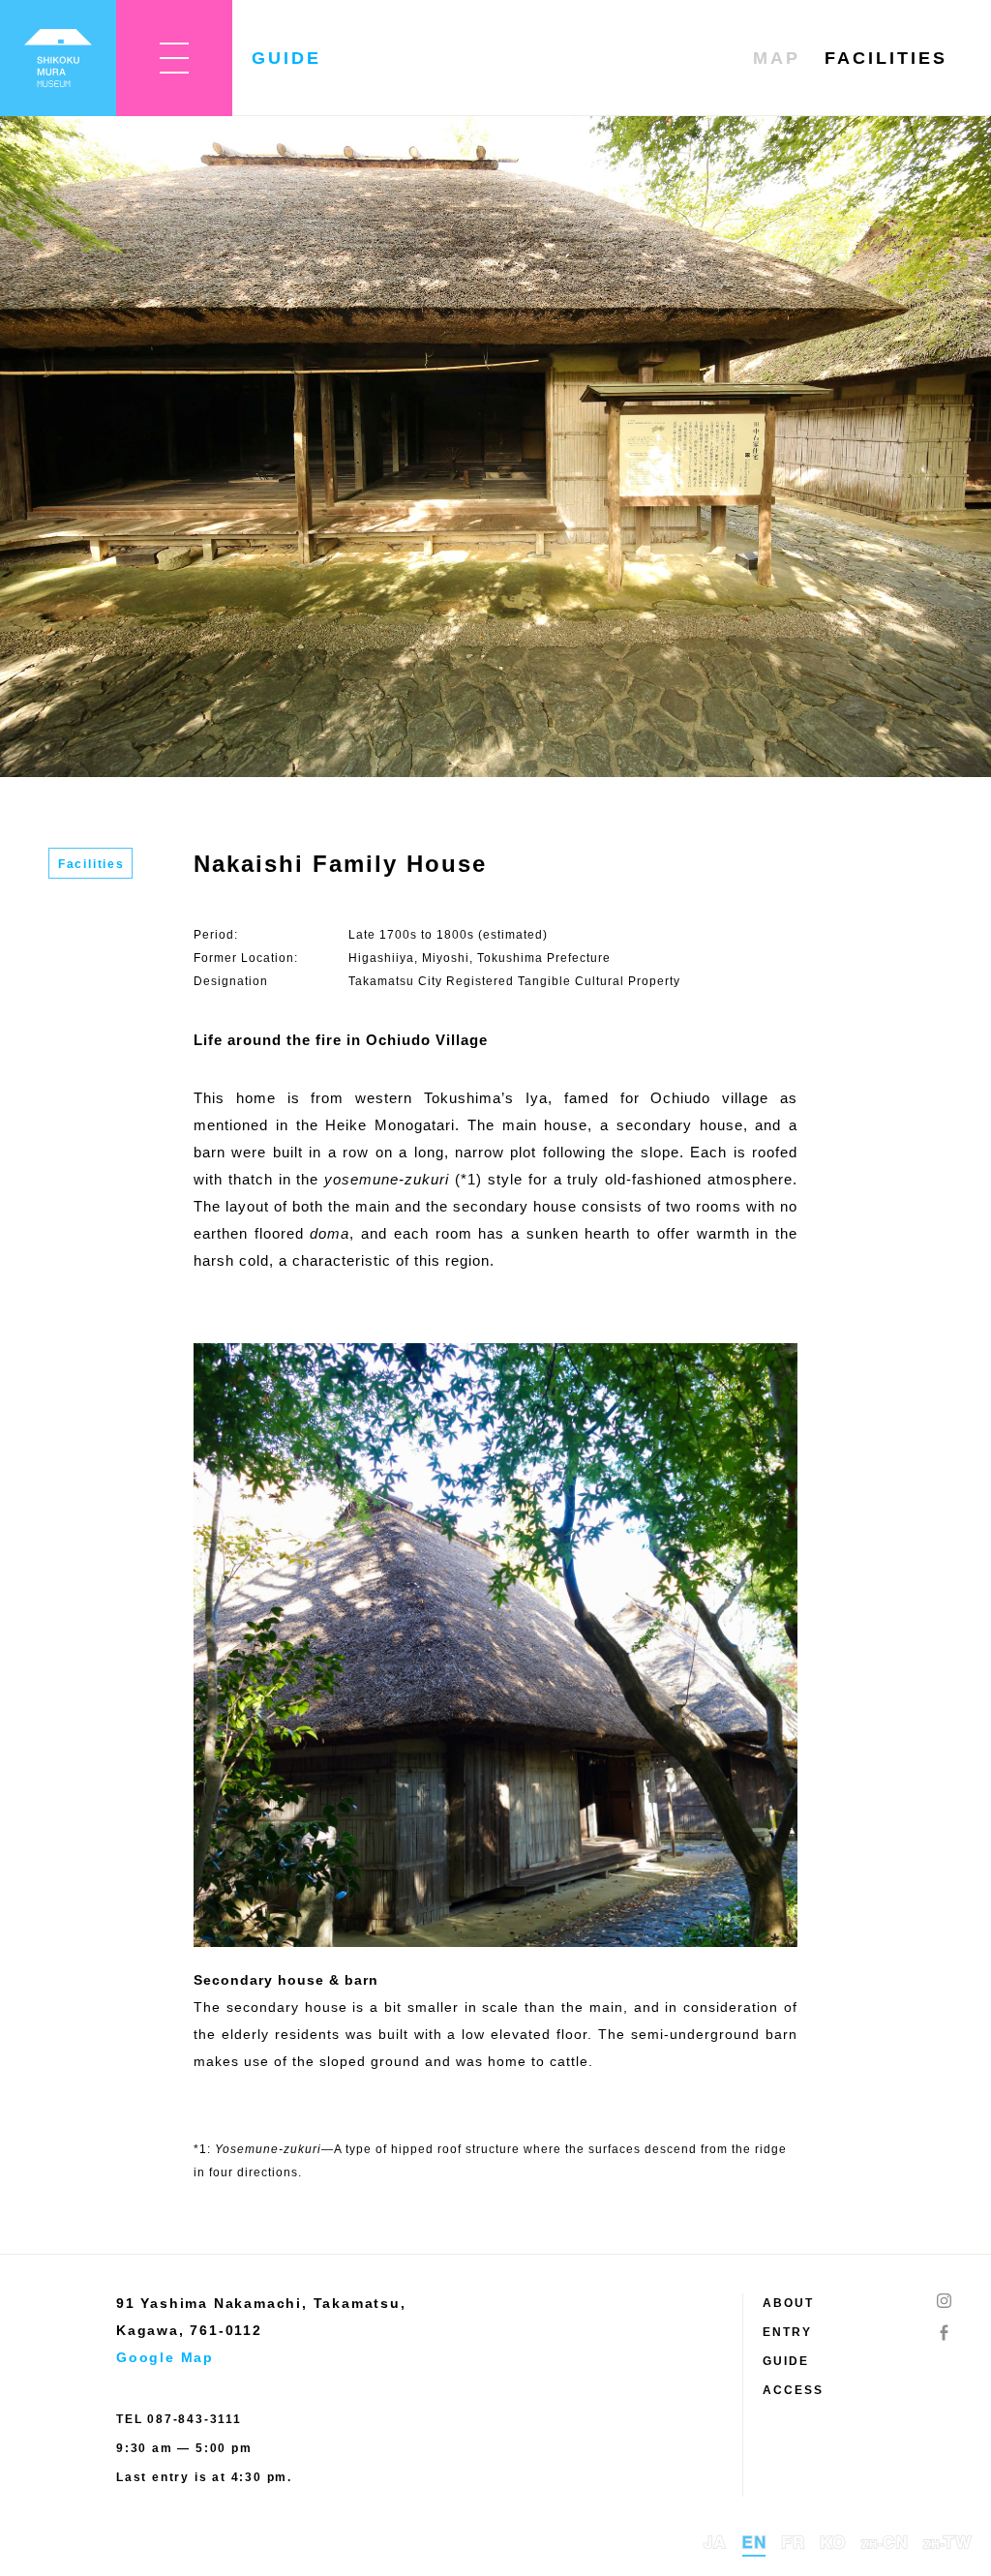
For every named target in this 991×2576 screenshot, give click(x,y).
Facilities (91, 864)
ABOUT (788, 2303)
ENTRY (787, 2332)
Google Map (165, 2357)
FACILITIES (886, 58)
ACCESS (793, 2390)
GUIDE (786, 2361)
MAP (777, 58)
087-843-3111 (195, 2419)
